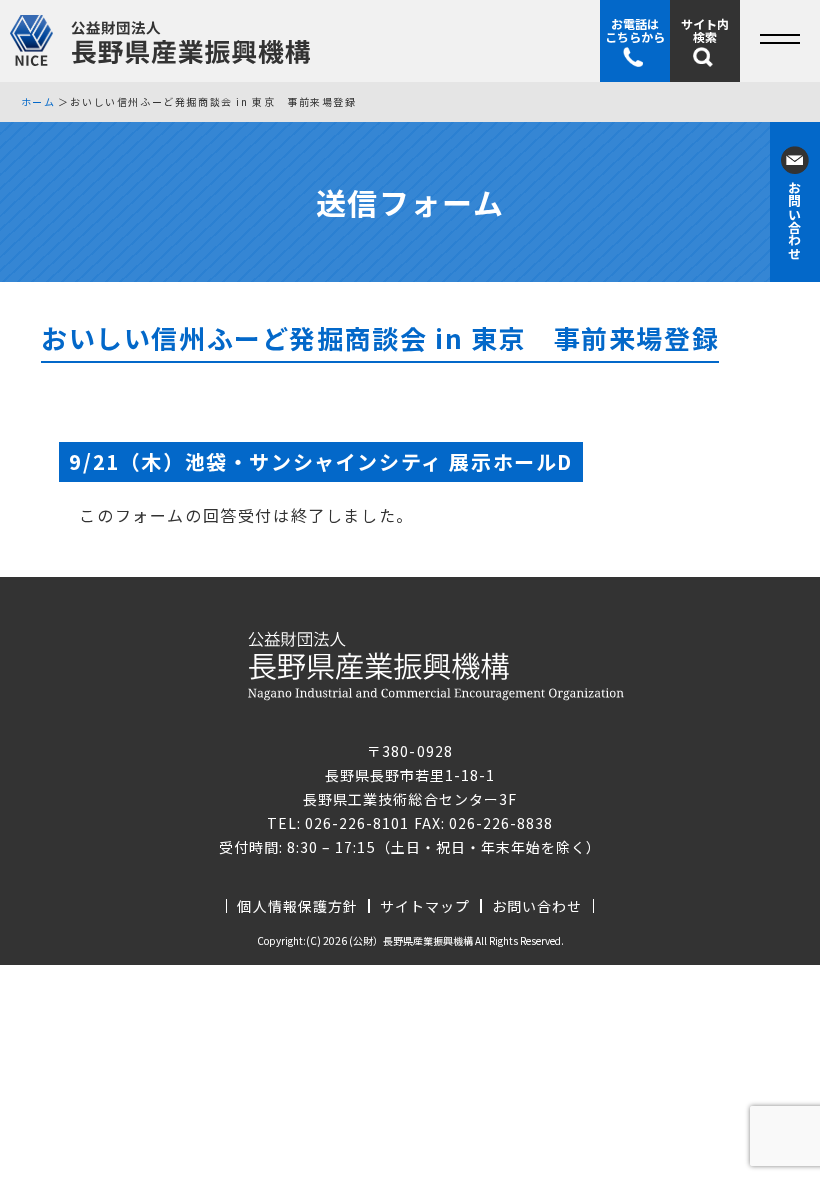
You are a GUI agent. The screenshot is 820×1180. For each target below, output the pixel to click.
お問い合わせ (537, 906)
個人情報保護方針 (297, 906)
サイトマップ (425, 906)
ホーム (38, 102)
